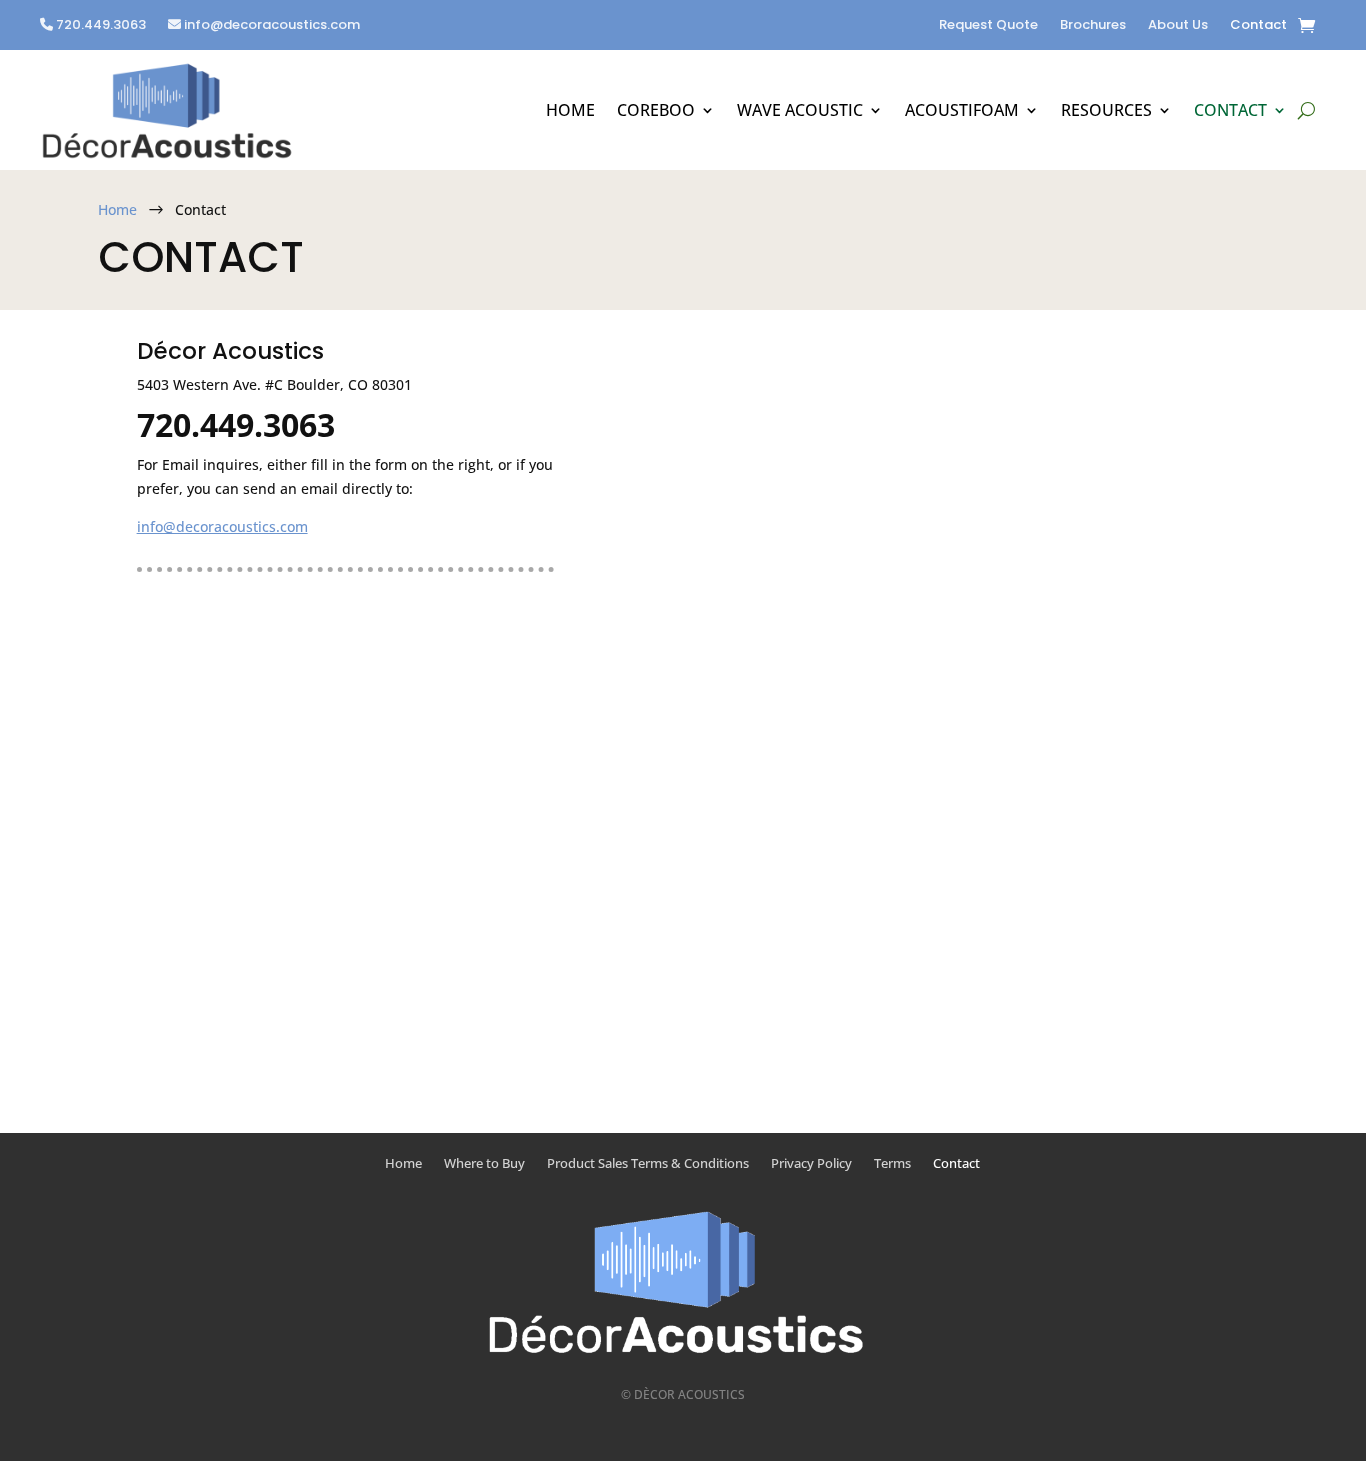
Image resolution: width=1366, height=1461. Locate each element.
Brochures (1093, 26)
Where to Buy (484, 1164)
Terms (892, 1164)
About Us (1178, 26)
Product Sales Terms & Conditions (648, 1164)
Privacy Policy (811, 1164)
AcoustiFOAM (962, 110)
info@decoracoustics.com (272, 26)
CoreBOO (656, 110)
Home (570, 110)
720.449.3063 (99, 26)
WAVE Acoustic (800, 110)
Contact (1258, 26)
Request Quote (988, 26)
